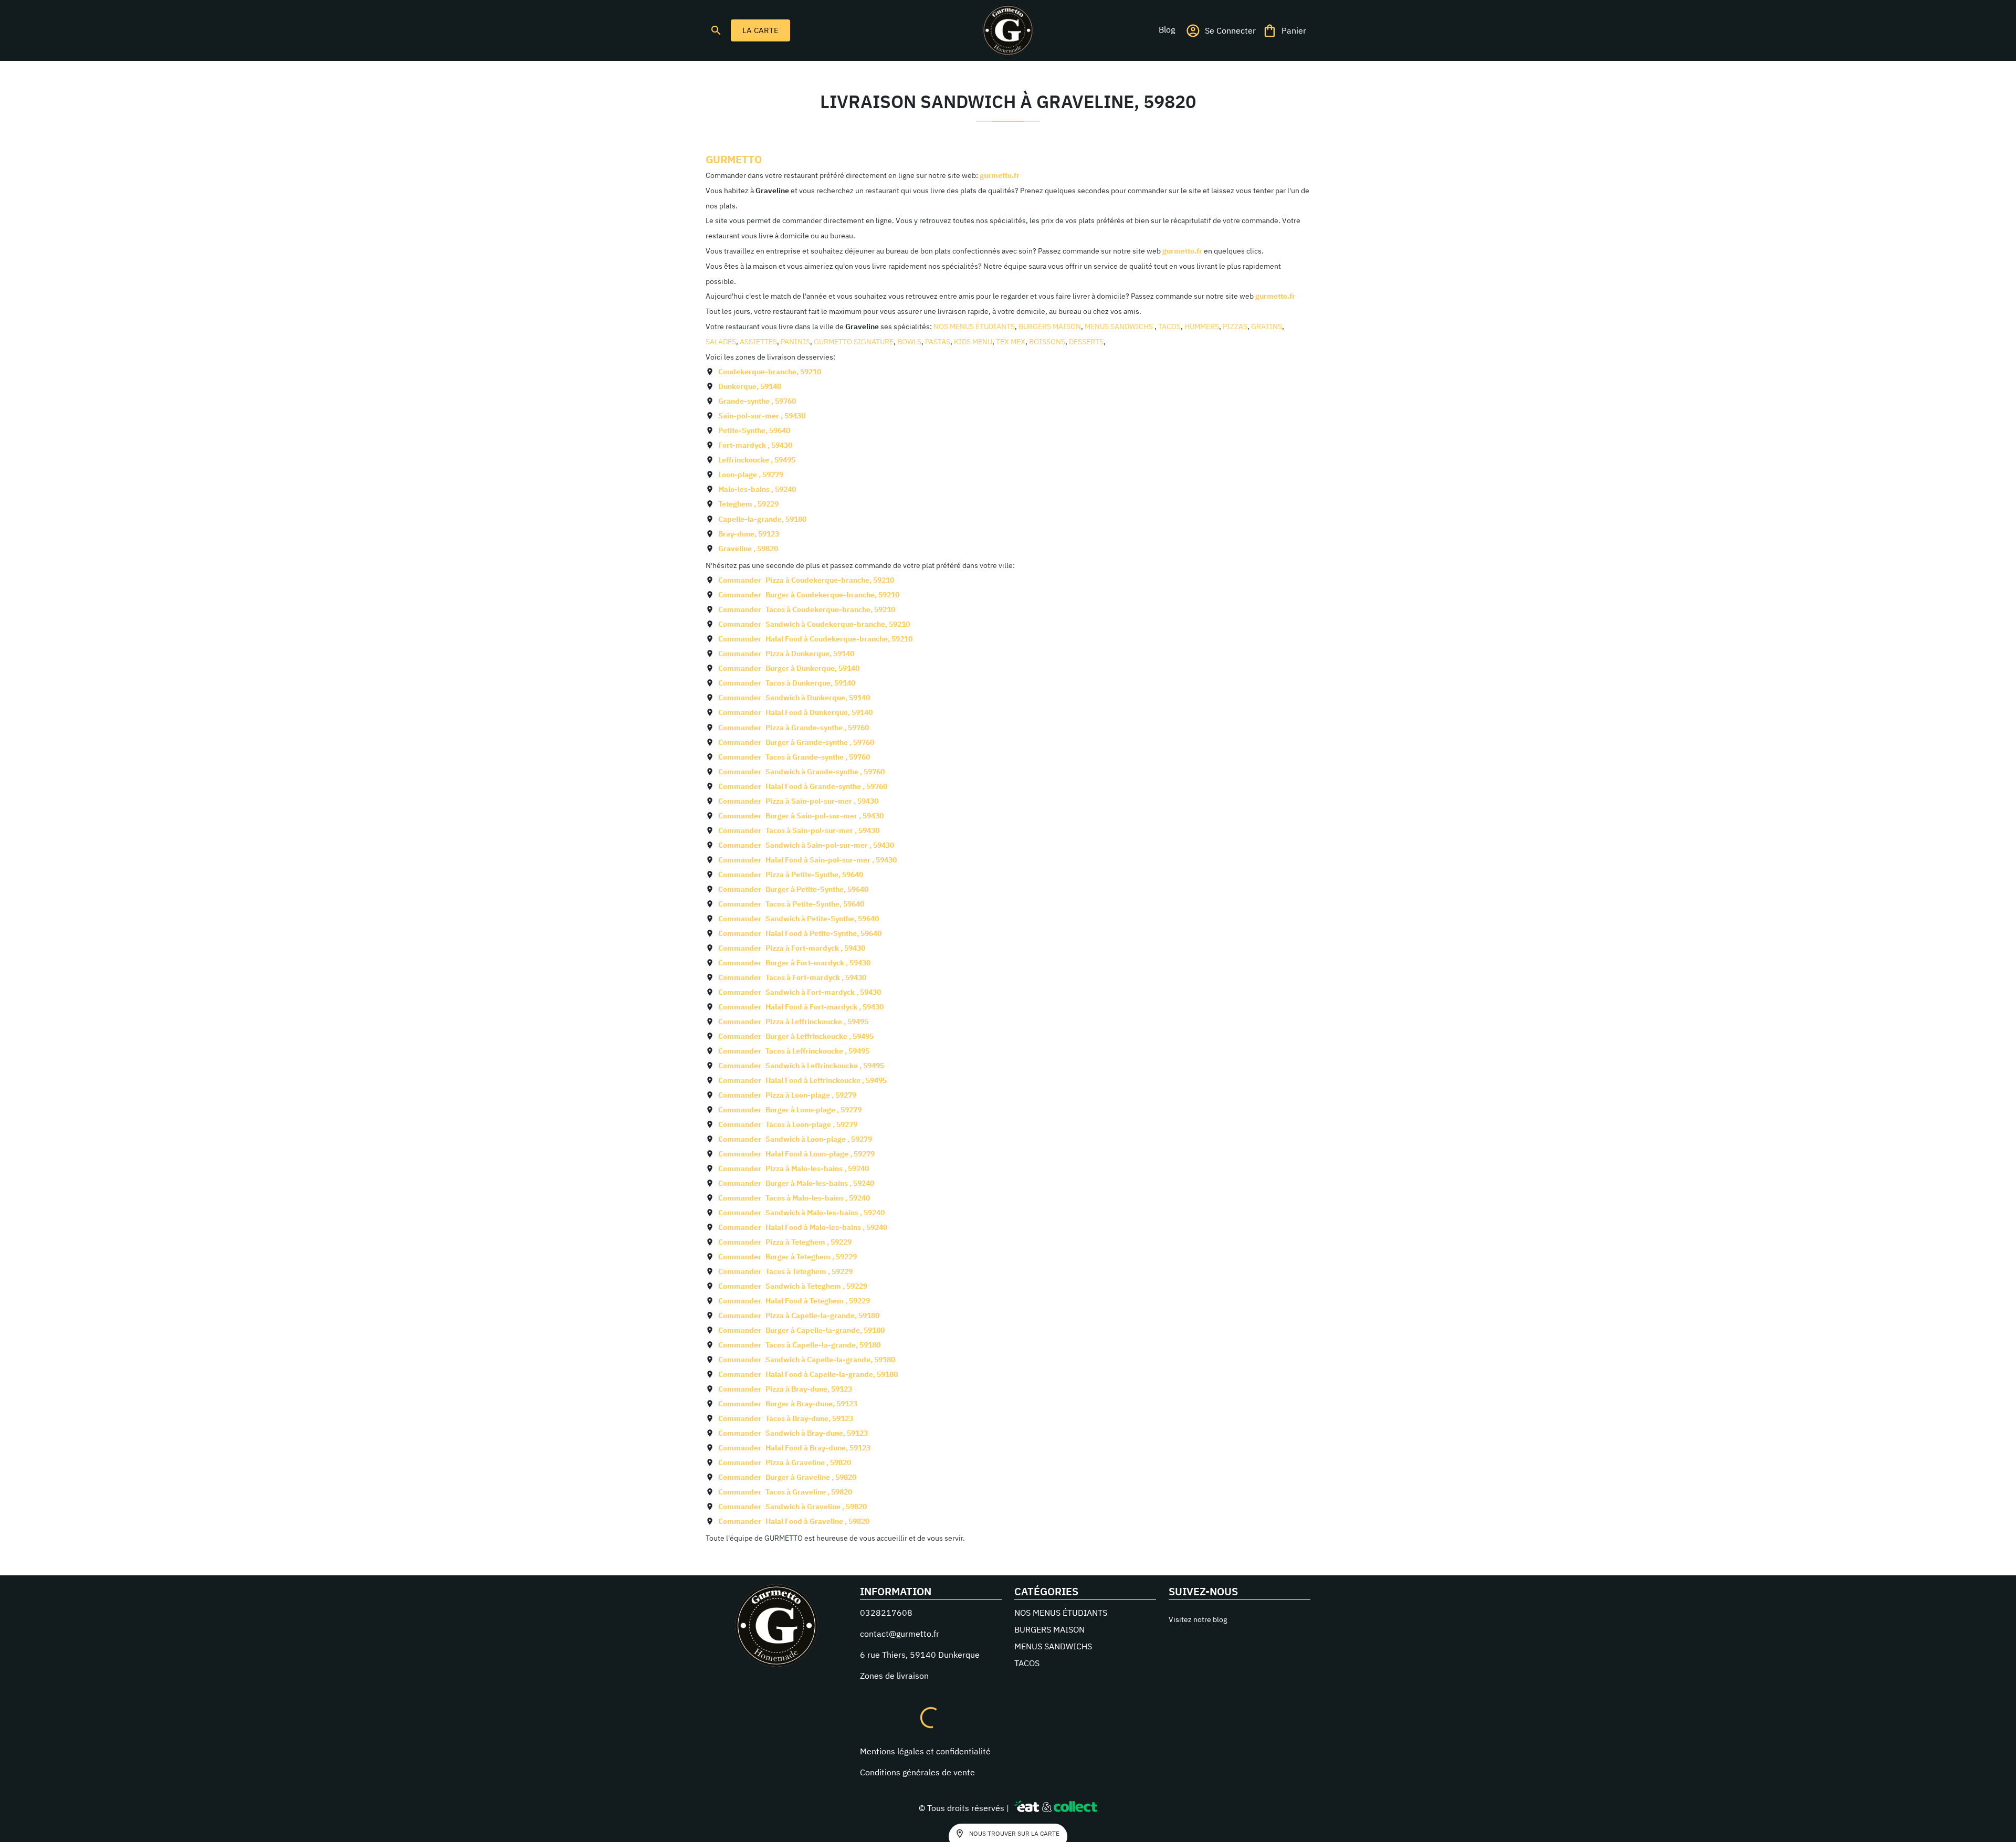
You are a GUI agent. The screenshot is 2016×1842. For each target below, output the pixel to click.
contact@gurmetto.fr (900, 1634)
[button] (1167, 29)
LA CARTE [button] (760, 30)
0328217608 (886, 1613)
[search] (716, 30)
